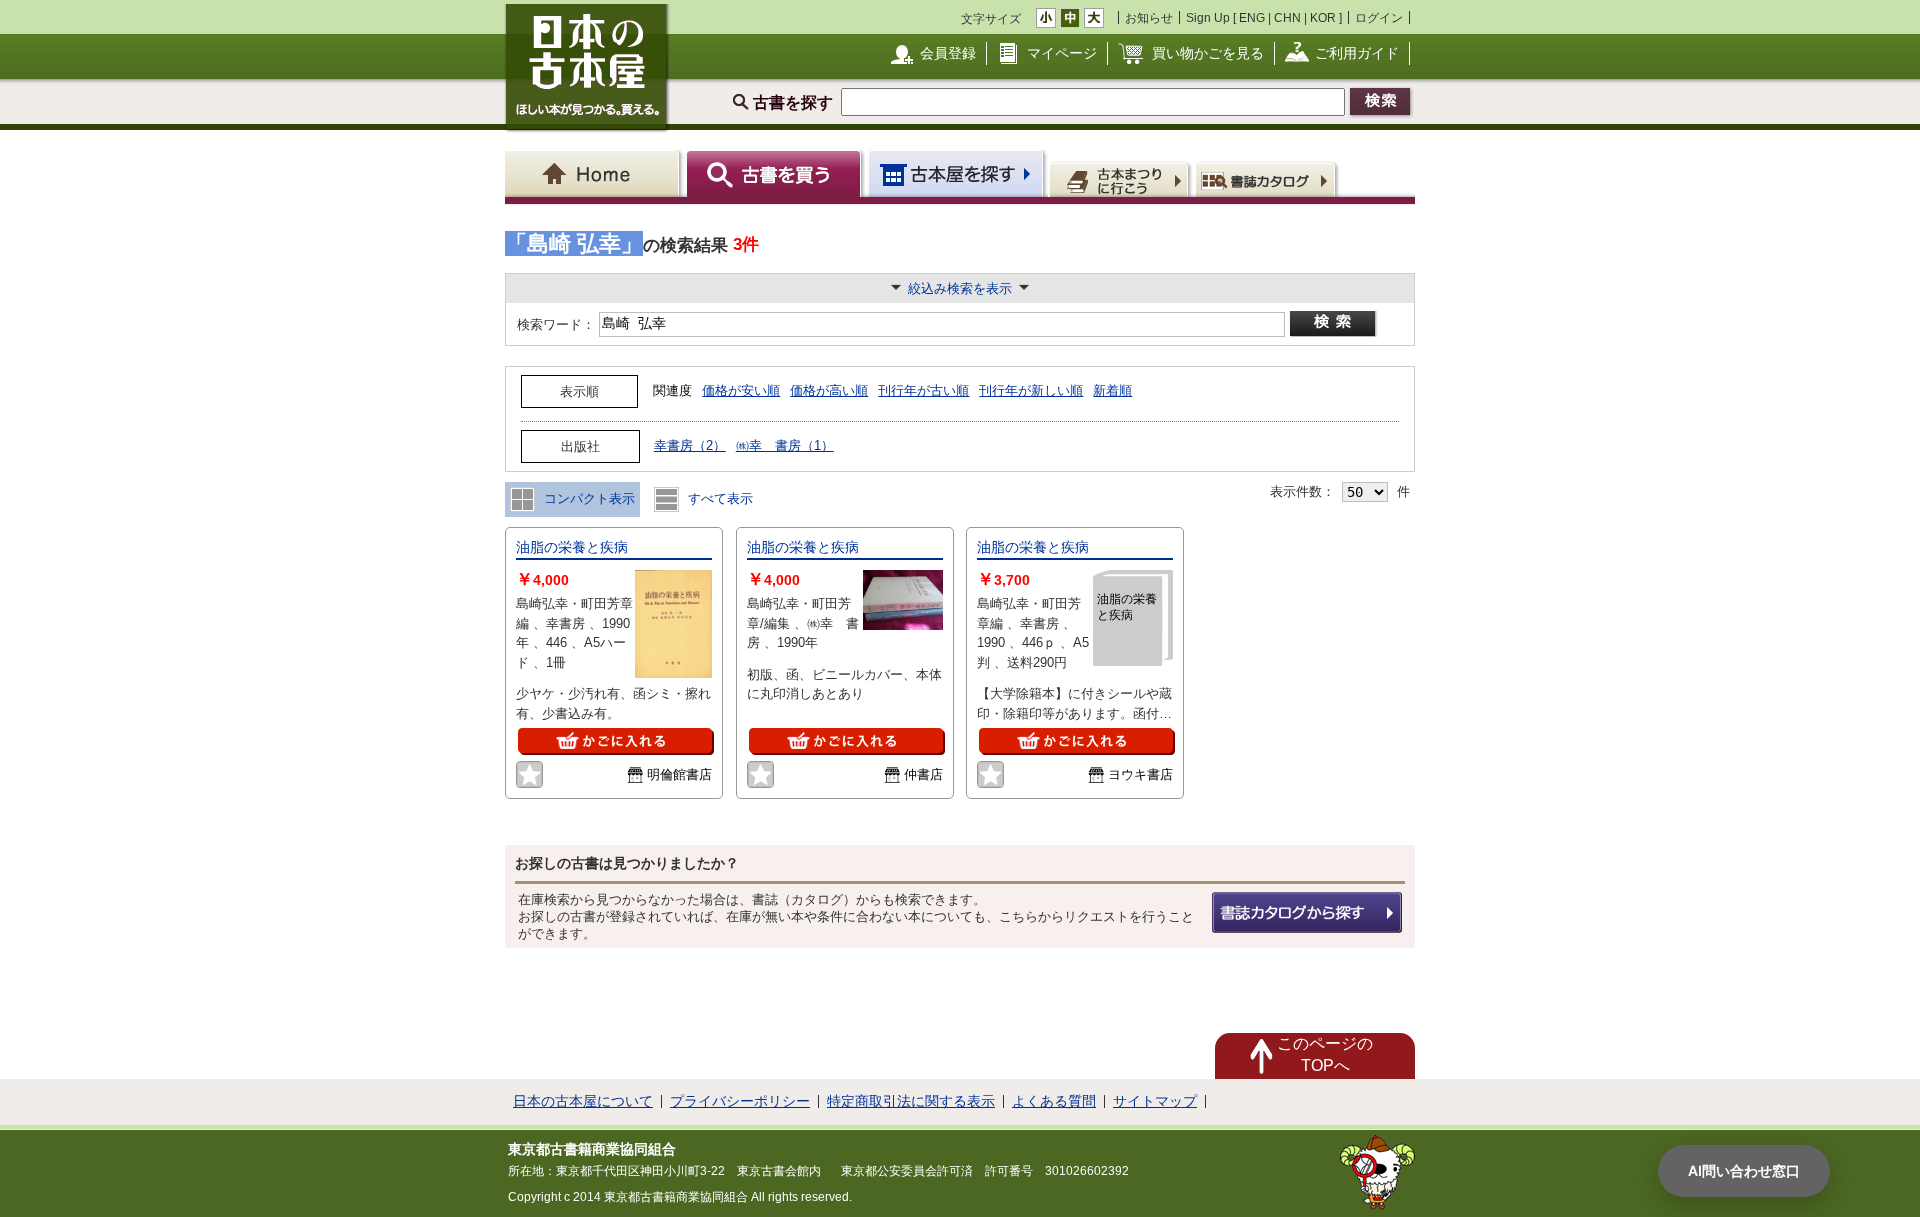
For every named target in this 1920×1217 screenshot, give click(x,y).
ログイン (1379, 17)
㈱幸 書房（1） (785, 445)
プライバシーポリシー (740, 1101)
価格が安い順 (741, 390)
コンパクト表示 (587, 498)
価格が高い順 (829, 390)
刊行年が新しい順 (1031, 390)
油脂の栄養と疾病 (572, 547)
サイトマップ (1155, 1101)
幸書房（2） (690, 445)
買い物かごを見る (1208, 53)
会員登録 (948, 53)
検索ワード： (554, 324)
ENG (1252, 17)
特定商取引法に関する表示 (911, 1101)
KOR (1323, 17)
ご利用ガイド (1357, 53)
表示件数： (1302, 491)
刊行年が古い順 (923, 390)
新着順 (1112, 390)
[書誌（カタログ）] (1268, 179)
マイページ (1062, 53)
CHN (1287, 17)
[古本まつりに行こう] (1121, 179)
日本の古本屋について (583, 1101)
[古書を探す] (776, 173)
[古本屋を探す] (957, 173)
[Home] (595, 173)
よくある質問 (1054, 1101)
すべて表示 (718, 498)
